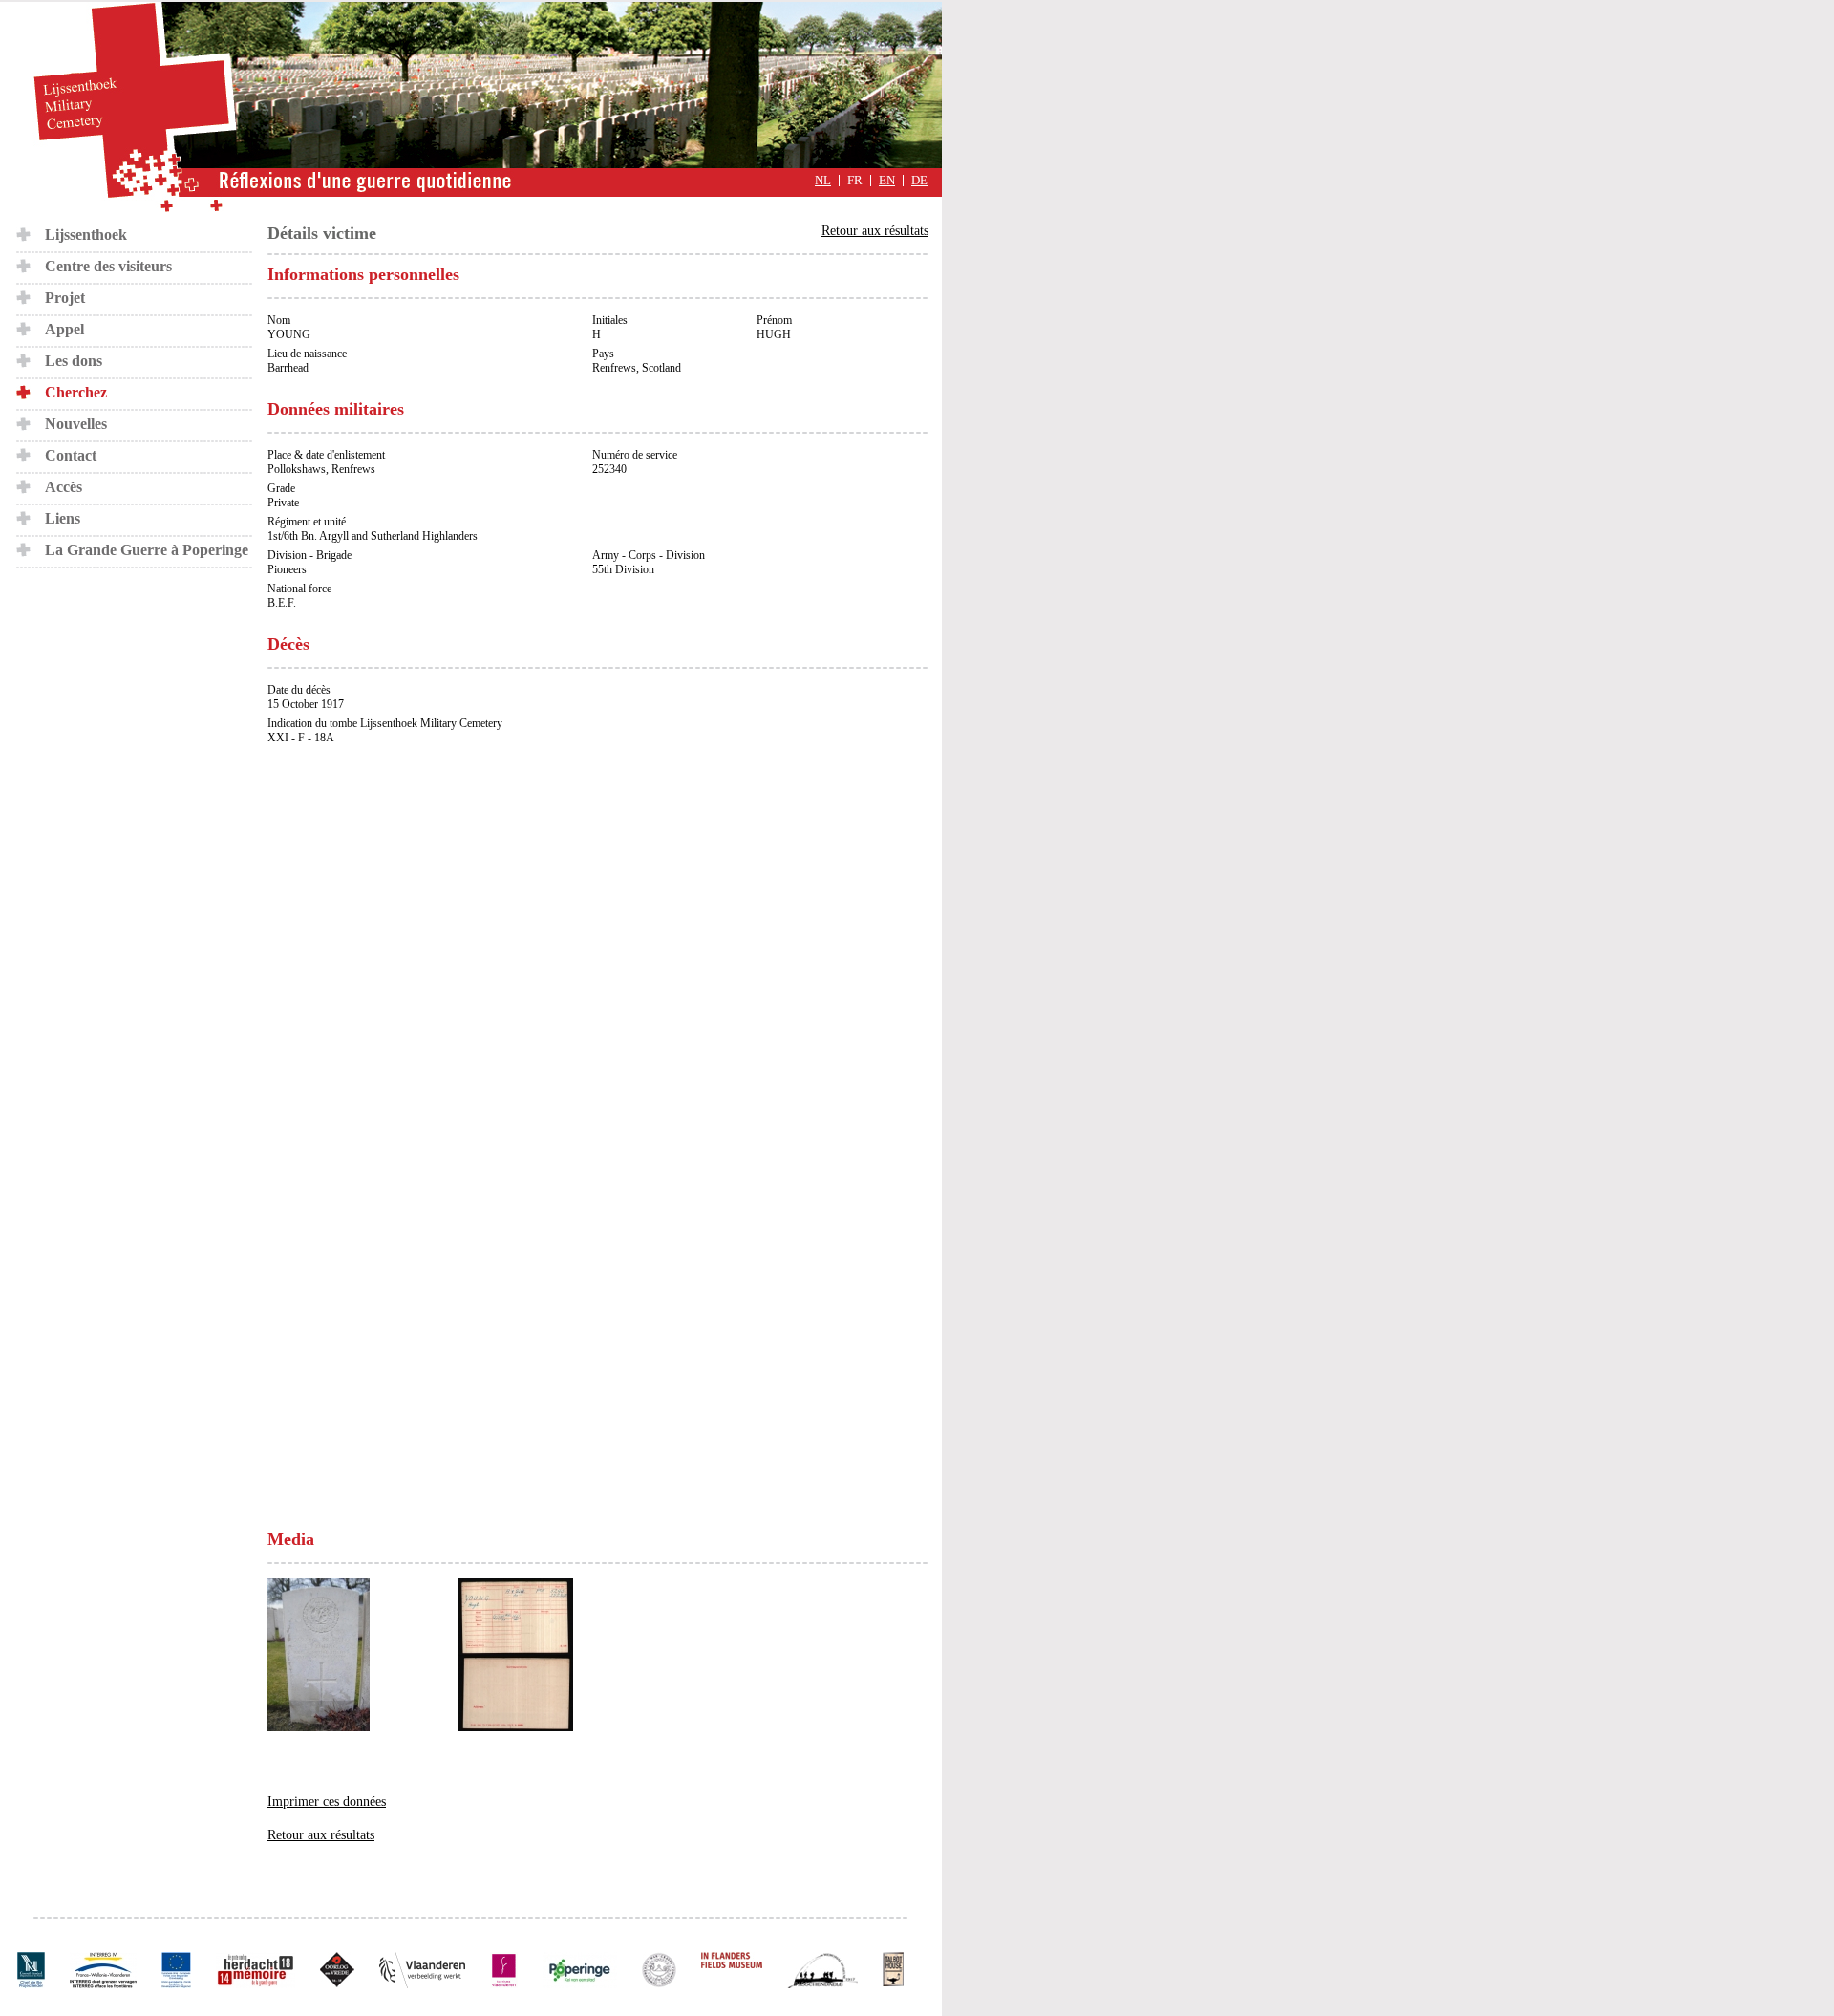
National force (299, 589)
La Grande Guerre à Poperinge (147, 550)
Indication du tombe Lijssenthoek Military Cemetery (385, 723)
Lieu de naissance (307, 354)
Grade (281, 488)
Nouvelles (76, 424)
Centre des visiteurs (108, 266)
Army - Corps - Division (649, 555)
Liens (63, 518)
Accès (64, 487)
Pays (603, 354)
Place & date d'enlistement (326, 455)
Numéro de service (635, 455)
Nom (279, 320)
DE (919, 181)
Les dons (74, 361)
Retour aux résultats (875, 231)
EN (887, 181)
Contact (71, 455)
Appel (64, 329)
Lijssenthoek (86, 235)
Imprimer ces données (327, 1802)
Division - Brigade (309, 555)
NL (823, 181)
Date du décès (299, 690)
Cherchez (76, 392)
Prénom (774, 320)
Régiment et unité (307, 522)
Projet (65, 298)
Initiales (610, 320)
